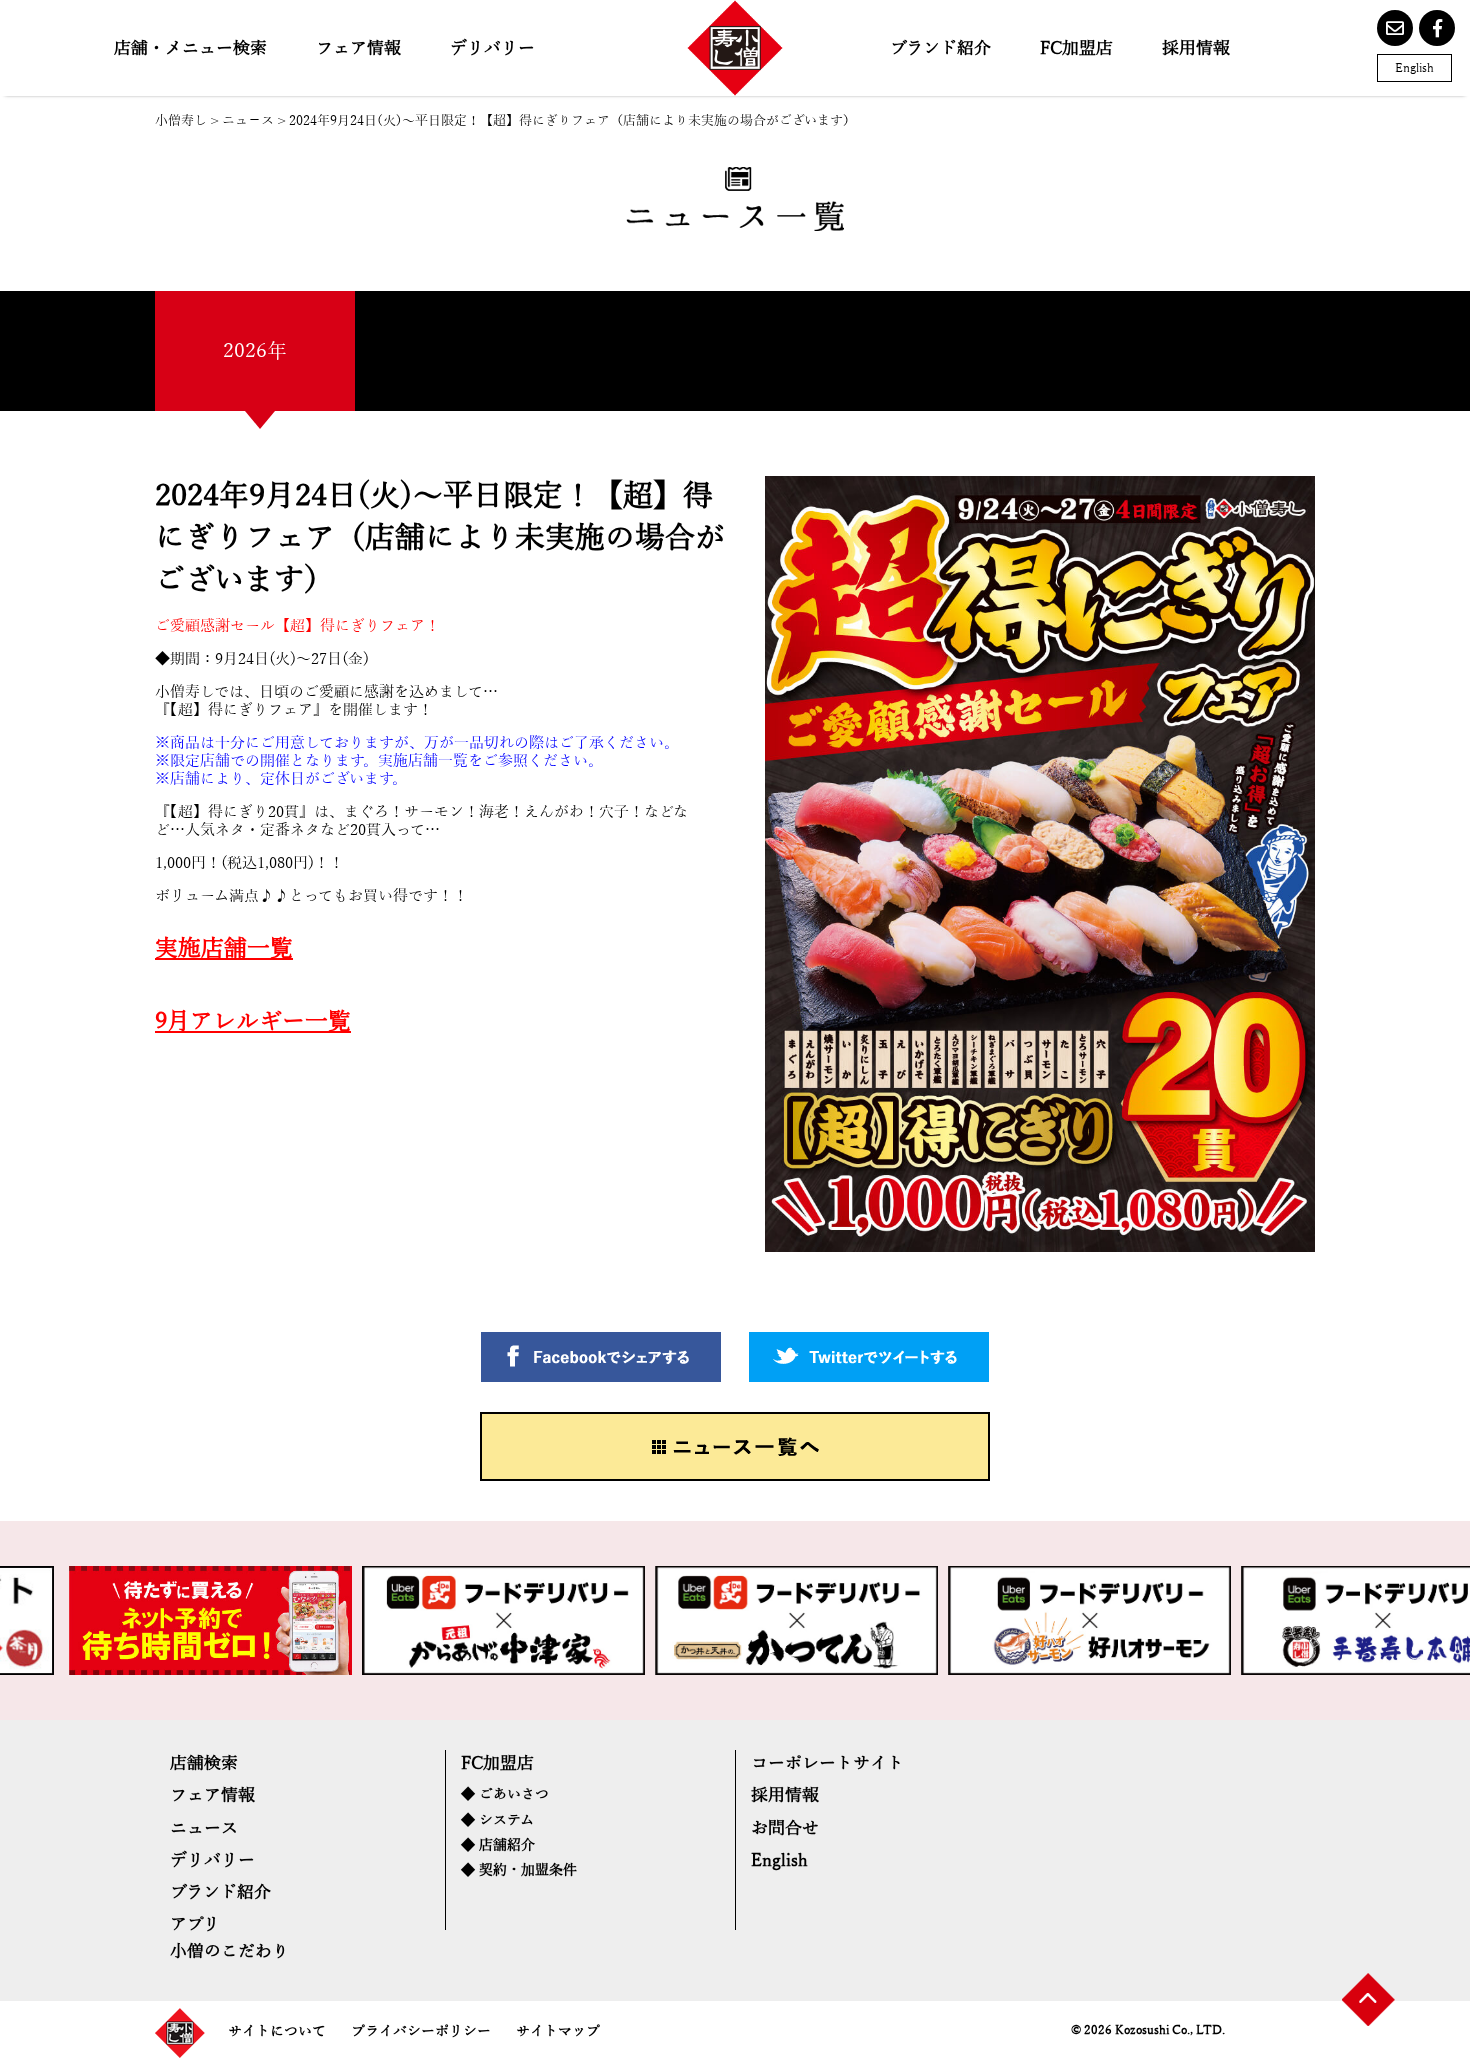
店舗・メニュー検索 (190, 48)
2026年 (255, 351)
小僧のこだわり (229, 1951)
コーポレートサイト (827, 1763)
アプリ (195, 1924)
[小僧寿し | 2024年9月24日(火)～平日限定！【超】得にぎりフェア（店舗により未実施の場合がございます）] (735, 48)
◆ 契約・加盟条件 (519, 1870)
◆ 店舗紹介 (498, 1845)
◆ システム (497, 1820)
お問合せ (785, 1828)
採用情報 (1196, 48)
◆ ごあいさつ (505, 1794)
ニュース (204, 1828)
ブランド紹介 (940, 48)
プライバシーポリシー (421, 2031)
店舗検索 (204, 1763)
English (1414, 68)
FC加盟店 (1076, 48)
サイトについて (277, 2031)
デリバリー (492, 48)
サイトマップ (558, 2031)
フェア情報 (358, 48)
